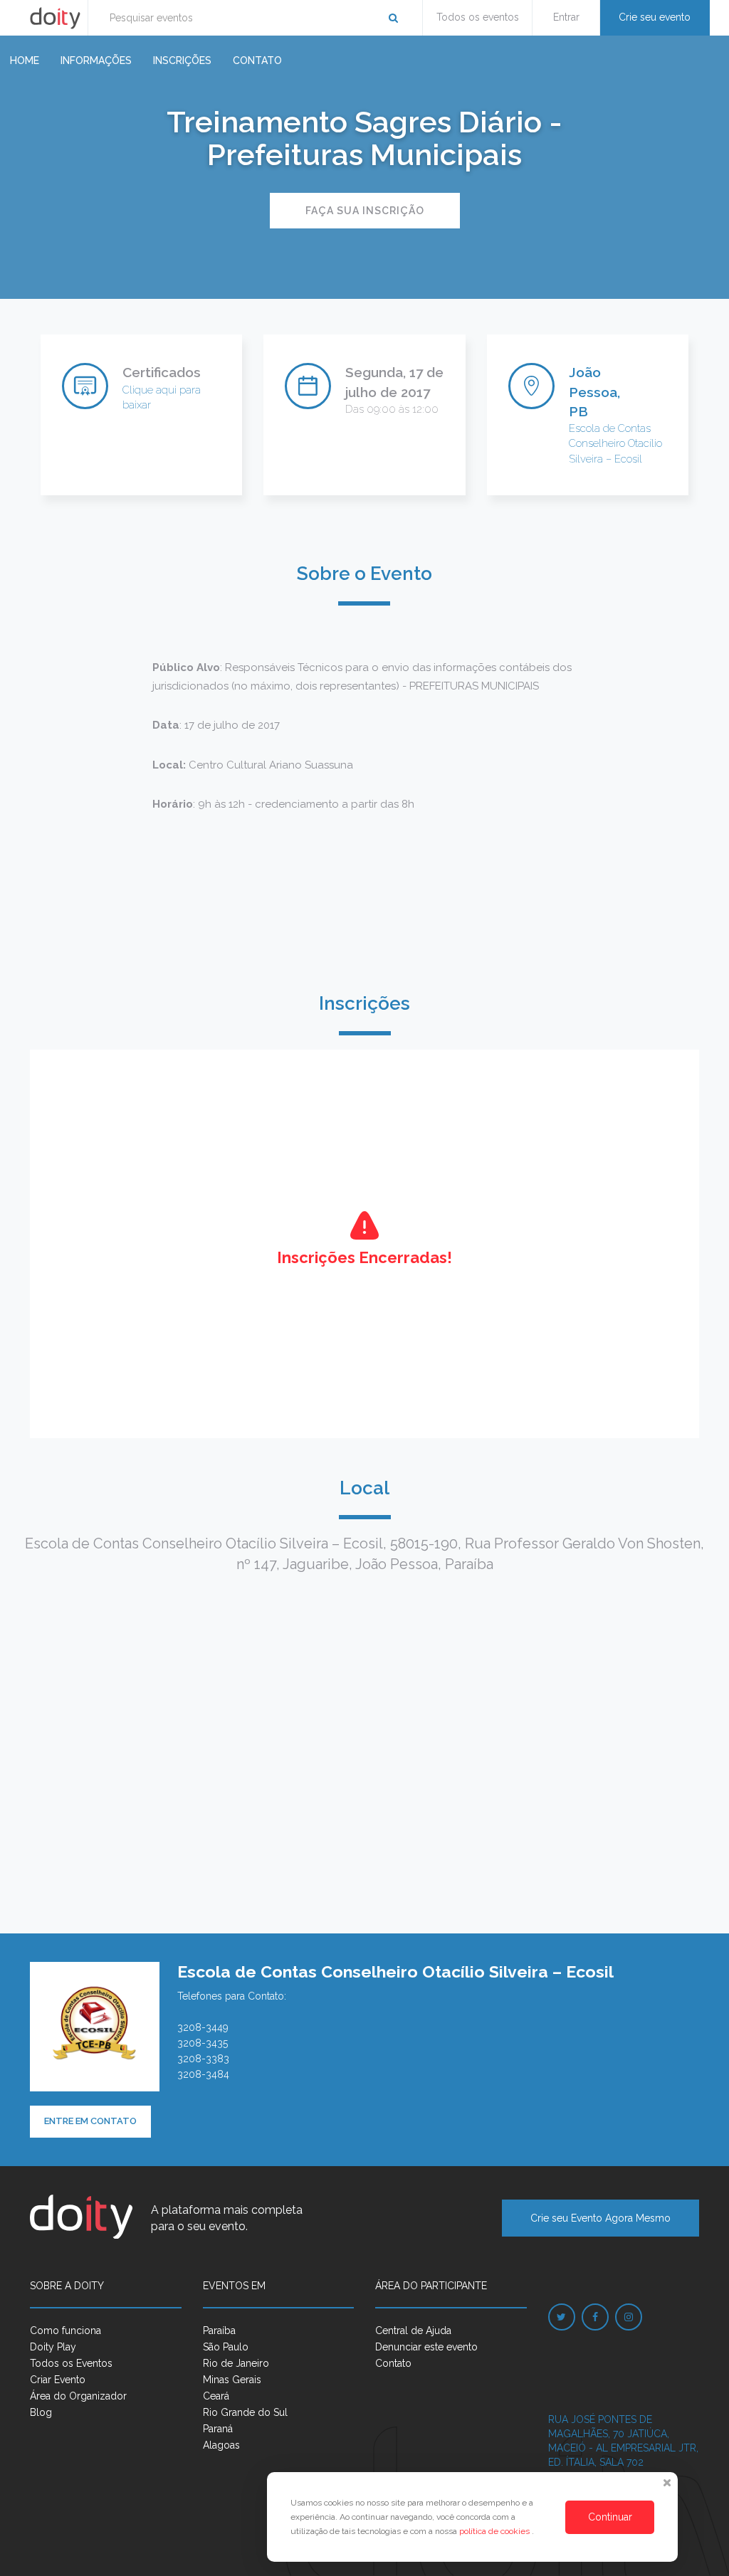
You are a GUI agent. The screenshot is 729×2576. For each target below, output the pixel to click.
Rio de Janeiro (236, 2363)
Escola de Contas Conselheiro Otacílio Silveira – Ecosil (615, 444)
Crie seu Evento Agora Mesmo (600, 2218)
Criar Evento (58, 2380)
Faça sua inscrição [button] (365, 211)
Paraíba (219, 2330)
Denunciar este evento (426, 2347)
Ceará (216, 2396)
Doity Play (53, 2347)
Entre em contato (90, 2121)
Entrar (566, 17)
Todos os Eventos (71, 2363)
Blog (41, 2412)
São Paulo (226, 2347)
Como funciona (65, 2330)
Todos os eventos (478, 17)
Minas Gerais (232, 2380)
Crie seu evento (655, 17)
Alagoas (221, 2445)
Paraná (218, 2429)
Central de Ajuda (413, 2330)
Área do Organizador (78, 2396)
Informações (96, 60)
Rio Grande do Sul (245, 2412)
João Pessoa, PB (594, 391)
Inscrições (182, 60)
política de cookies (495, 2531)
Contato (257, 60)
